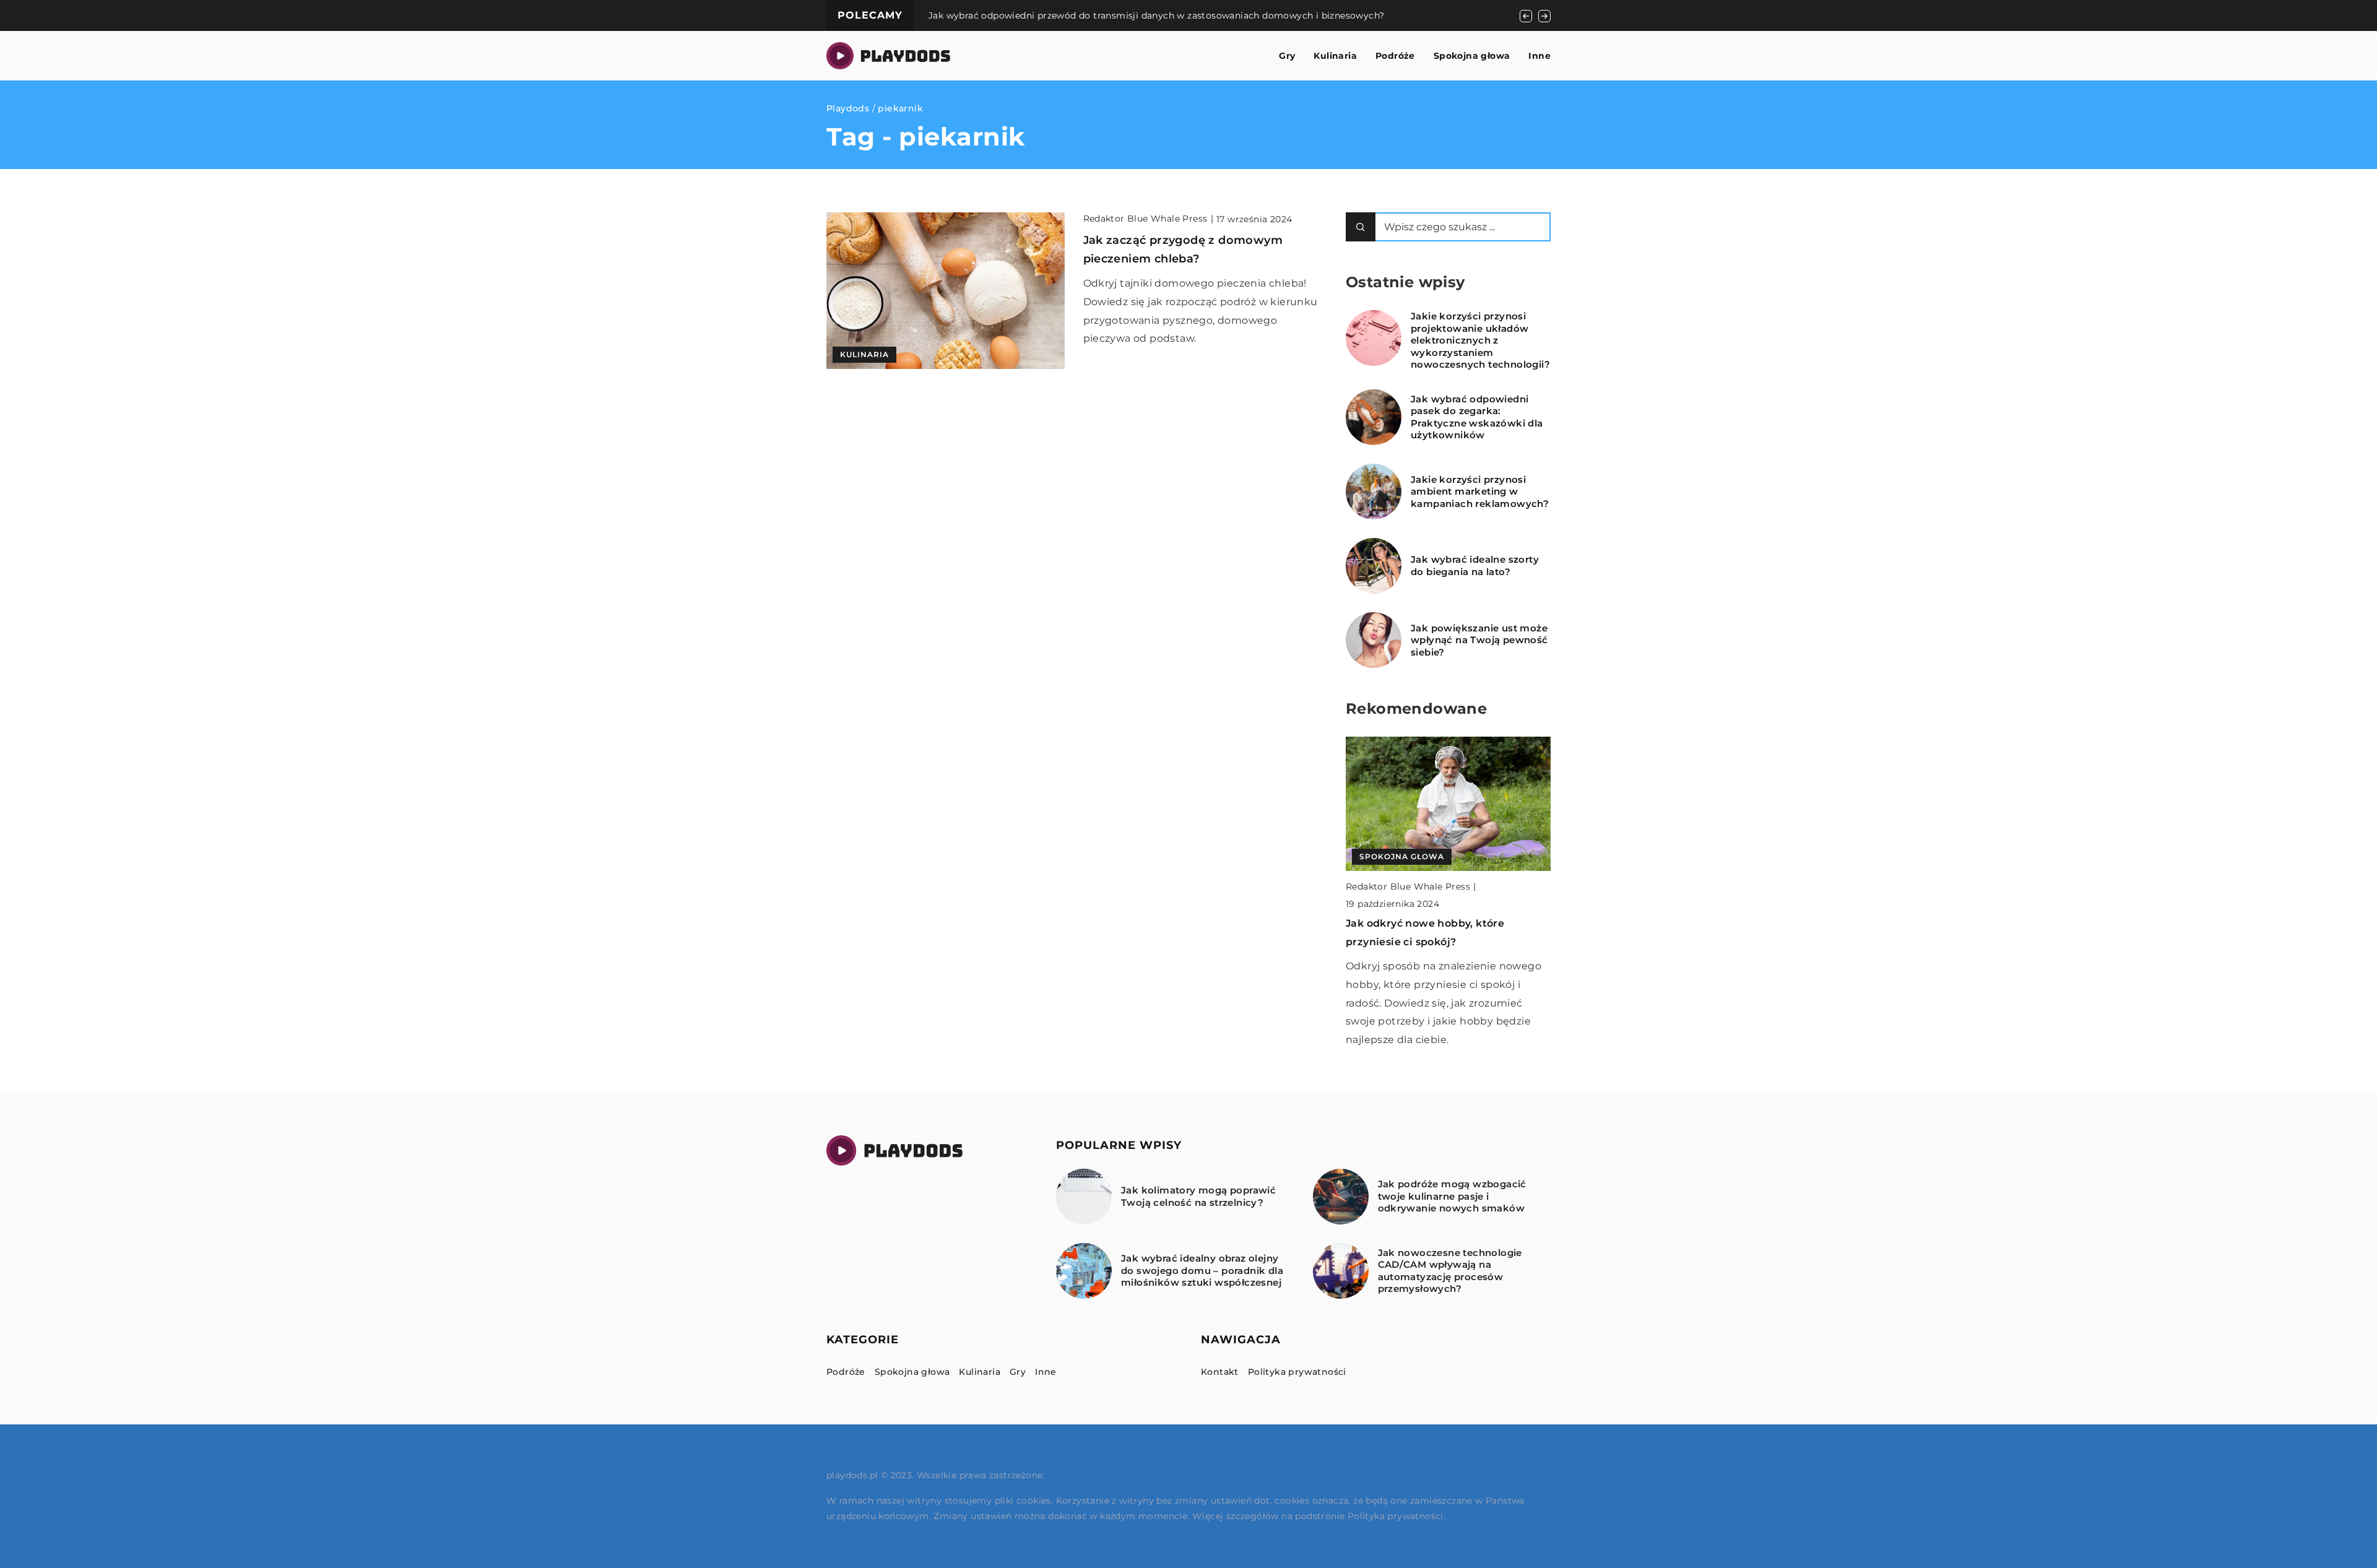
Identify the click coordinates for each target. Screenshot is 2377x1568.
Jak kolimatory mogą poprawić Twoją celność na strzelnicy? (1198, 1196)
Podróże (1395, 56)
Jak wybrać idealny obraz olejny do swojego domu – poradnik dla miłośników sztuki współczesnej (1202, 1270)
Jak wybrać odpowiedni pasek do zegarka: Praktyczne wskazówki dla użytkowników (1477, 417)
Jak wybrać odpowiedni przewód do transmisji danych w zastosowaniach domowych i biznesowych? (1156, 15)
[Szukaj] (1361, 227)
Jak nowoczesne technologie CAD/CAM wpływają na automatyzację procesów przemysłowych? (1450, 1271)
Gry (1287, 56)
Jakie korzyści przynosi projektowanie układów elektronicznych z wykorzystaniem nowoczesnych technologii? (1480, 340)
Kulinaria (1335, 56)
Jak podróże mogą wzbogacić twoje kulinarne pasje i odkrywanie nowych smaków (1452, 1196)
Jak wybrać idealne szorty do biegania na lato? (1475, 565)
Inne (1539, 56)
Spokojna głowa (1472, 56)
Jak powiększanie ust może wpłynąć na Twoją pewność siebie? (1479, 640)
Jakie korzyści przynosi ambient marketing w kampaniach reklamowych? (1480, 492)
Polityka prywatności (1297, 1372)
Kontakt (1220, 1372)
